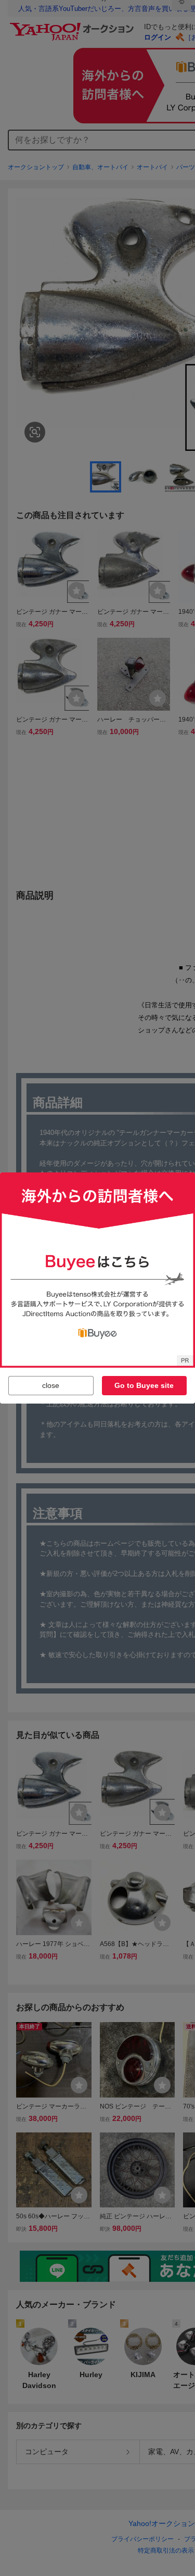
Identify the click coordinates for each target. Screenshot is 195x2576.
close (51, 1385)
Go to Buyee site (144, 1385)
